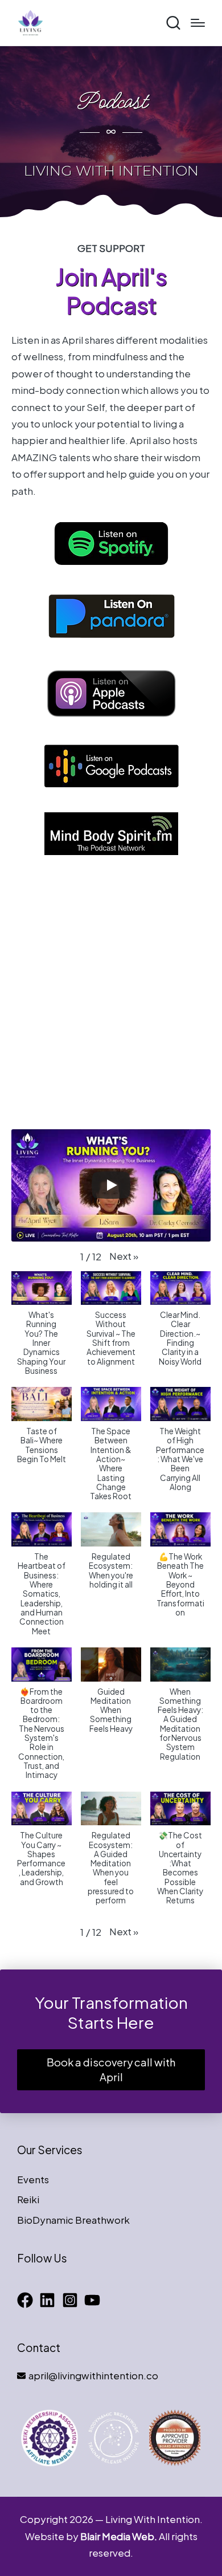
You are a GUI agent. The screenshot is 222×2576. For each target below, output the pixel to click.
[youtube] (94, 2300)
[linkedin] (50, 2300)
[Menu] (198, 23)
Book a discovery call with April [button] (111, 2070)
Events (33, 2179)
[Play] (111, 1185)
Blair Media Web (117, 2536)
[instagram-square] (72, 2300)
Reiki (28, 2199)
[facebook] (27, 2300)
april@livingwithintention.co (93, 2375)
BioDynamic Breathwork (73, 2220)
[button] (124, 1256)
